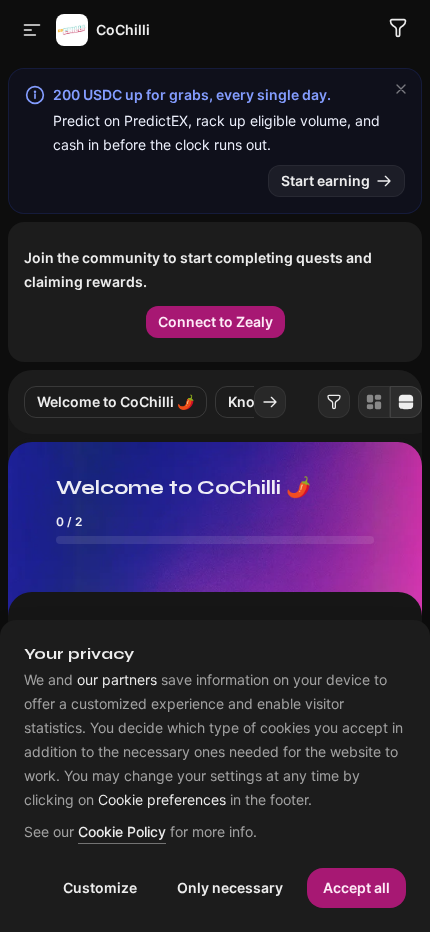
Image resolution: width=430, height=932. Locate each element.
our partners (117, 680)
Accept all (356, 887)
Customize (100, 887)
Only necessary (230, 887)
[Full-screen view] (406, 402)
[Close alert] (401, 89)
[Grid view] (374, 402)
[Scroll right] (270, 402)
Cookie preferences (162, 800)
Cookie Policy (122, 832)
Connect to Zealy (215, 321)
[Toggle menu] (32, 30)
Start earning (325, 180)
